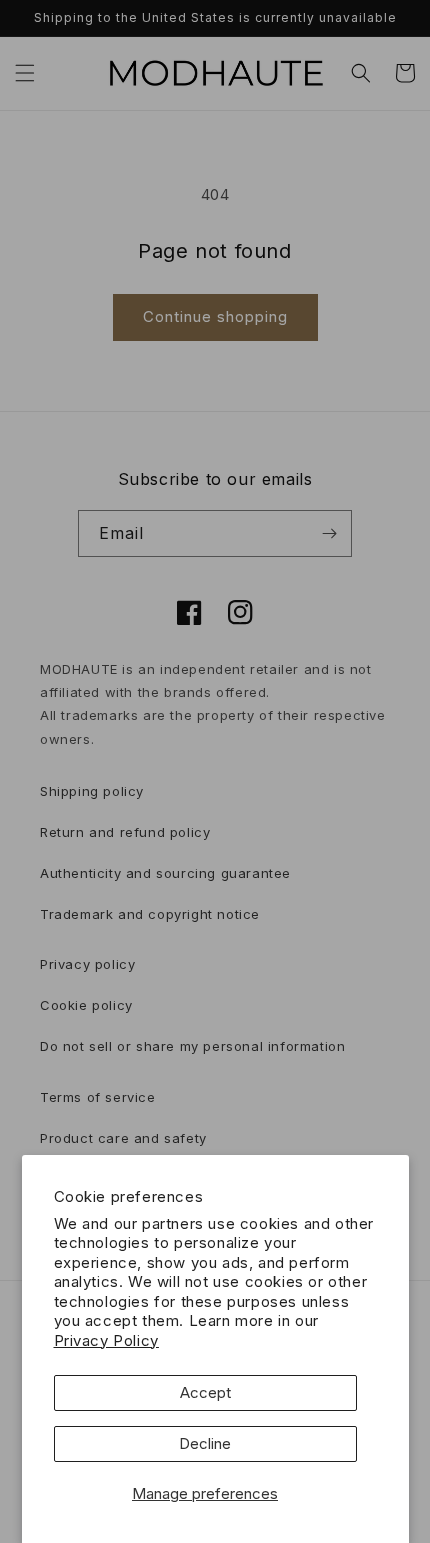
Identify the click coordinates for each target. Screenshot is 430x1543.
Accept (205, 1392)
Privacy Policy (106, 1340)
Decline (205, 1443)
